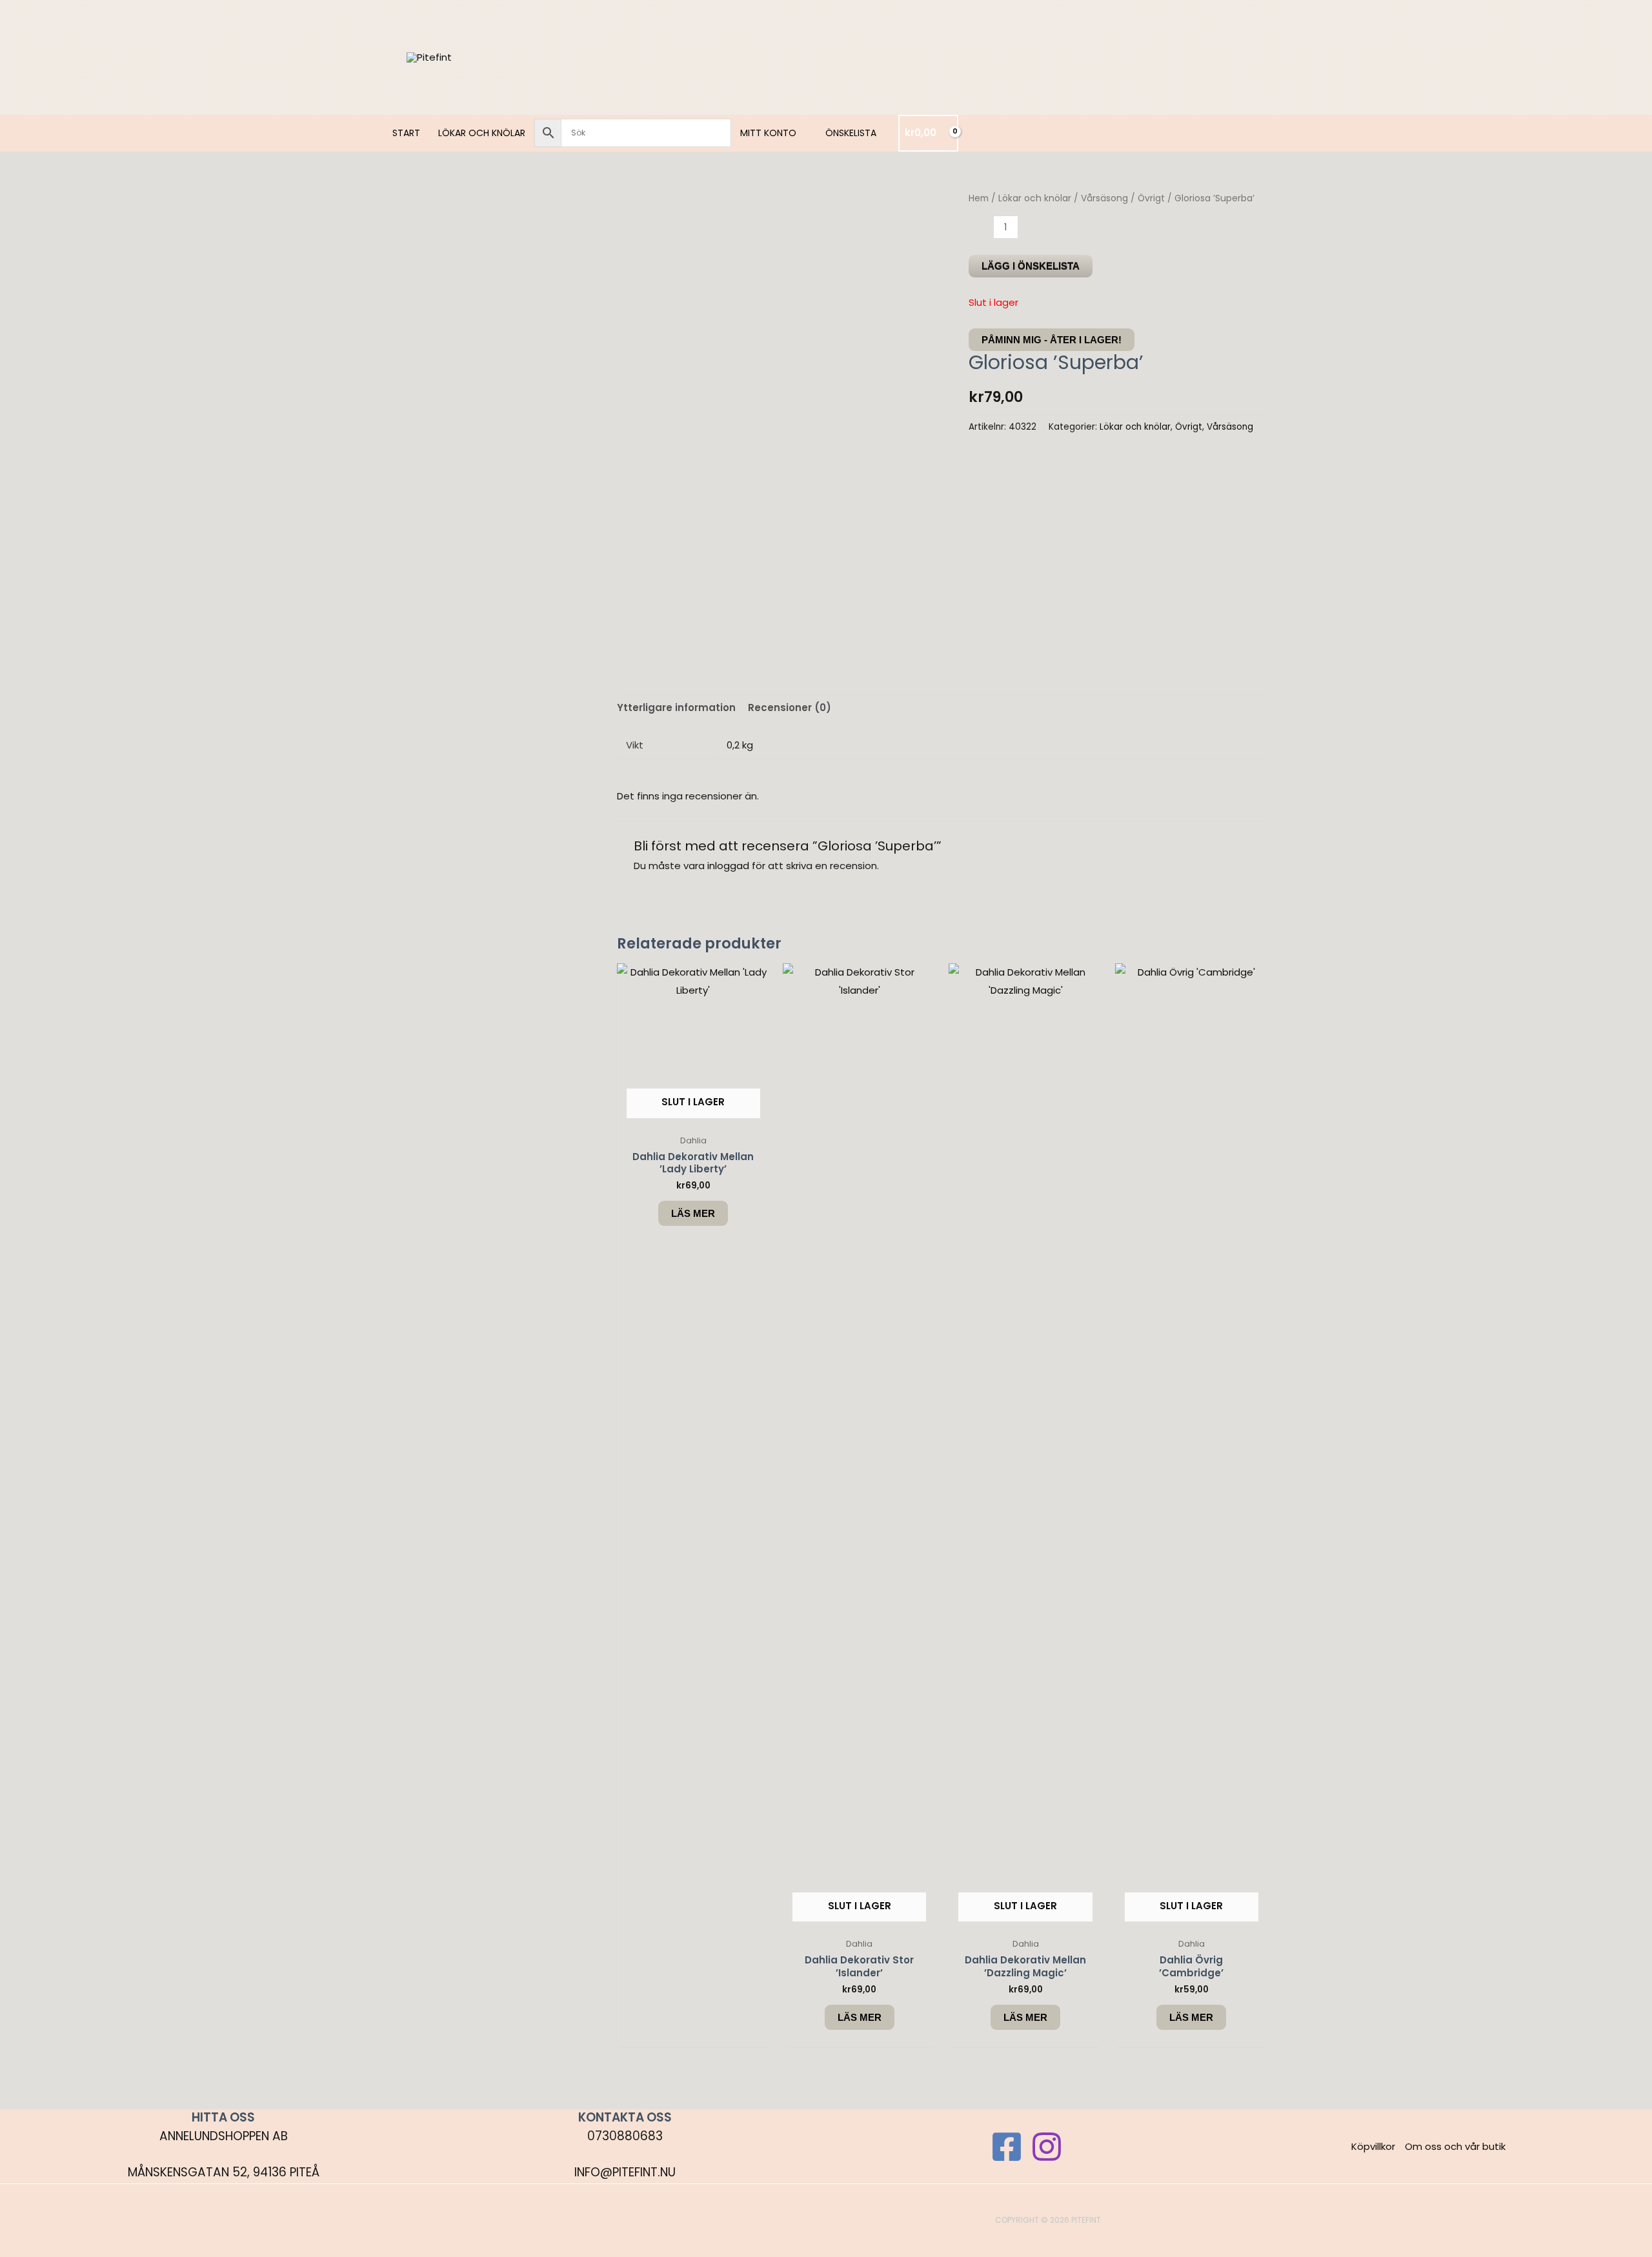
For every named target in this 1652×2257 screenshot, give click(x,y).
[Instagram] (1047, 2147)
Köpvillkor (1373, 2146)
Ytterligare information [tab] (676, 707)
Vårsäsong (1104, 198)
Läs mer (693, 1213)
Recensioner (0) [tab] (790, 707)
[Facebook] (1007, 2147)
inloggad (728, 866)
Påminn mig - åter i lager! (1052, 340)
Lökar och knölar (1035, 198)
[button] (802, 133)
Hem (979, 198)
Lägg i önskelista (1031, 266)
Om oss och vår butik (1455, 2146)
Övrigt (1151, 198)
